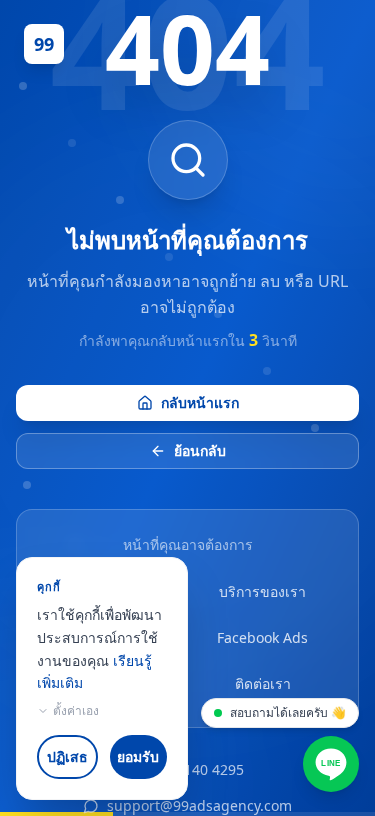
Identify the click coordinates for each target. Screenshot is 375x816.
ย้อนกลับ (200, 450)
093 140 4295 (200, 769)
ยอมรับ (138, 756)
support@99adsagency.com (199, 805)
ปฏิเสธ (67, 756)
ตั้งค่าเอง (76, 711)
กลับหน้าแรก (200, 402)
